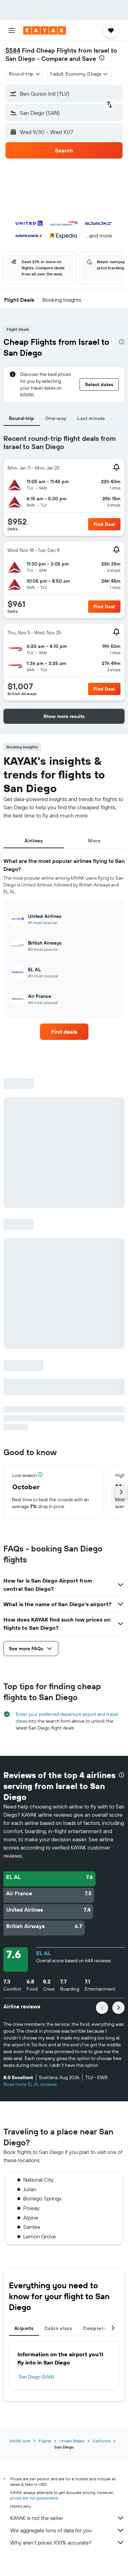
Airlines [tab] (34, 841)
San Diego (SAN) (36, 2377)
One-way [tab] (56, 418)
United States (72, 2441)
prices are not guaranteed (34, 2498)
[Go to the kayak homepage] (45, 30)
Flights (45, 2441)
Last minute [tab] (91, 418)
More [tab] (94, 841)
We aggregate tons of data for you (51, 2530)
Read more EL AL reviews (30, 2084)
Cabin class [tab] (58, 2328)
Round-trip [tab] (22, 418)
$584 (13, 50)
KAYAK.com (20, 2441)
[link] (64, 1032)
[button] (12, 30)
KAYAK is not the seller (37, 2518)
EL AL (44, 1953)
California (101, 2441)
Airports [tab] (24, 2328)
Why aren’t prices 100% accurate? (51, 2543)
